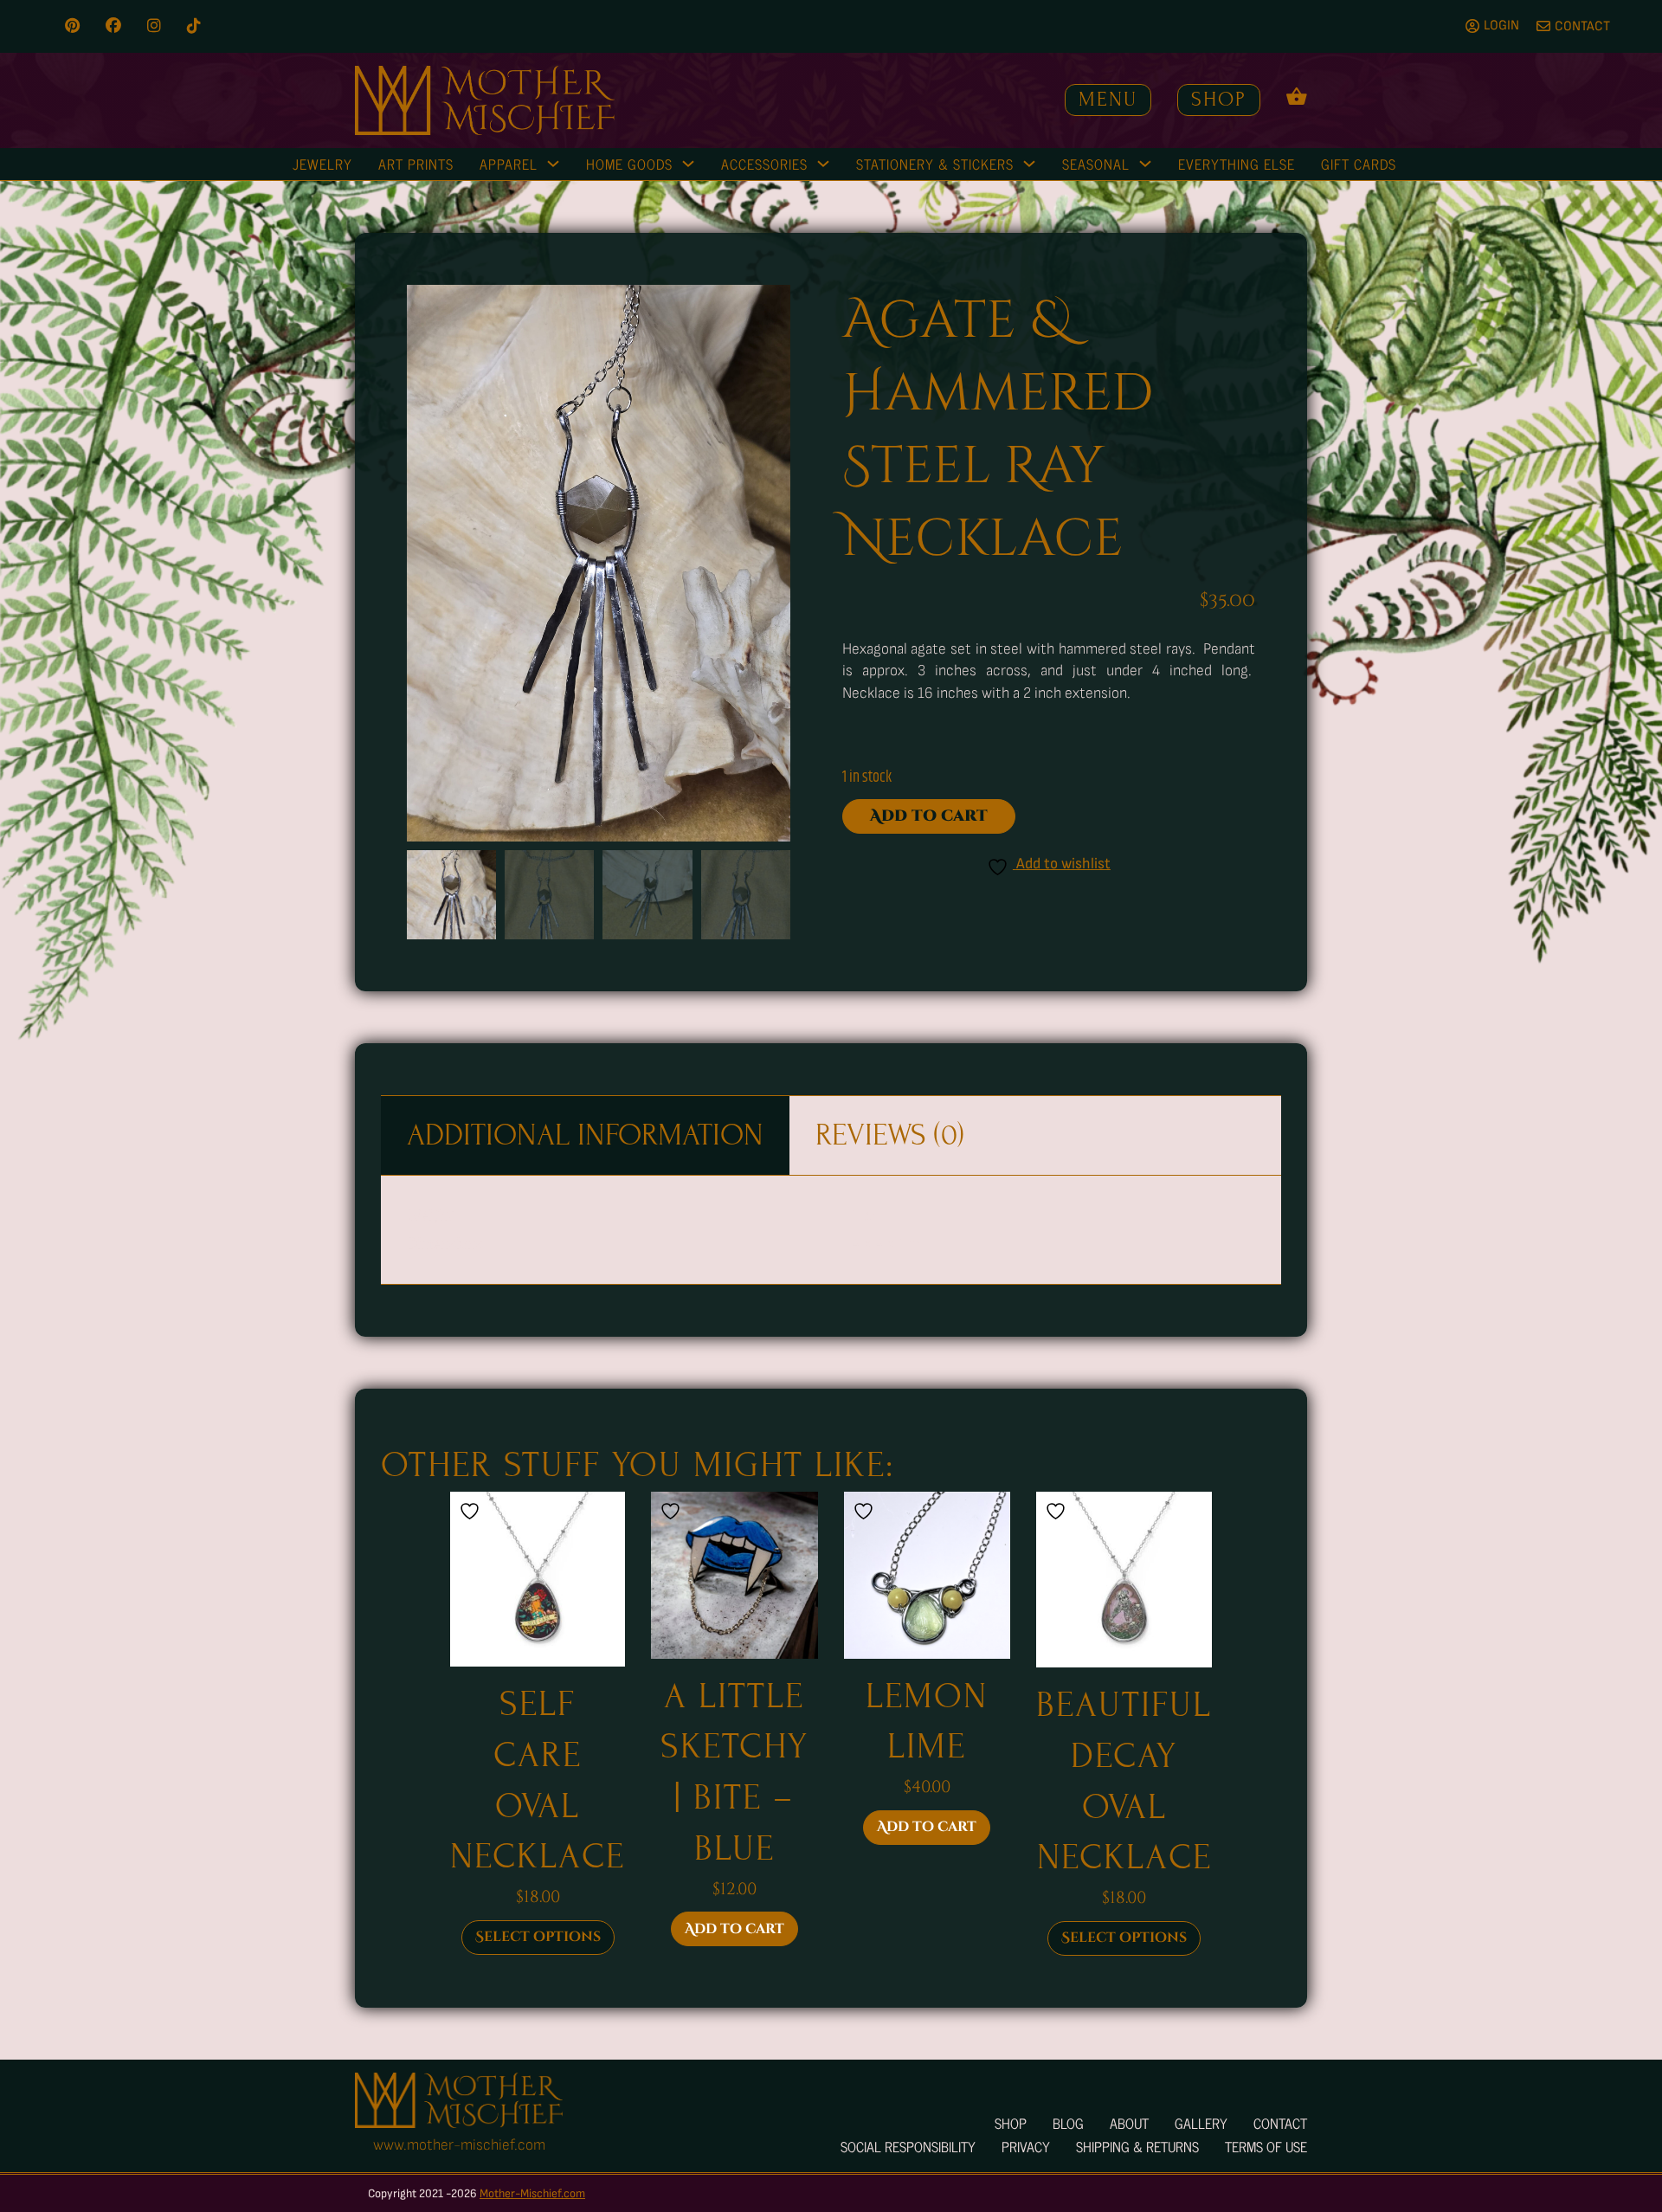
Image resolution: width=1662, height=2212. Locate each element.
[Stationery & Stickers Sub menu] (1029, 164)
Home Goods (629, 164)
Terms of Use (1266, 2146)
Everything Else (1237, 164)
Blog (1068, 2123)
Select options (538, 1937)
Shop (1219, 99)
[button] (767, 308)
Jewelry (322, 164)
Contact (1280, 2123)
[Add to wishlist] (472, 1511)
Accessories (764, 164)
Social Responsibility (908, 2146)
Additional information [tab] (585, 1135)
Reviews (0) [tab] (890, 1135)
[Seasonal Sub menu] (1145, 164)
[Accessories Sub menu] (823, 164)
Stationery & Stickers (935, 164)
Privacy (1026, 2146)
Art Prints (416, 164)
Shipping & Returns (1137, 2146)
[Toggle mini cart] (1297, 96)
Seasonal (1096, 164)
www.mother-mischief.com (459, 2145)
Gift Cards (1359, 164)
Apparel (509, 164)
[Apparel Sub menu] (553, 164)
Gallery (1201, 2123)
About (1129, 2123)
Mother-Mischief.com (532, 2193)
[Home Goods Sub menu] (688, 164)
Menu (1108, 99)
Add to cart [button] (734, 1929)
